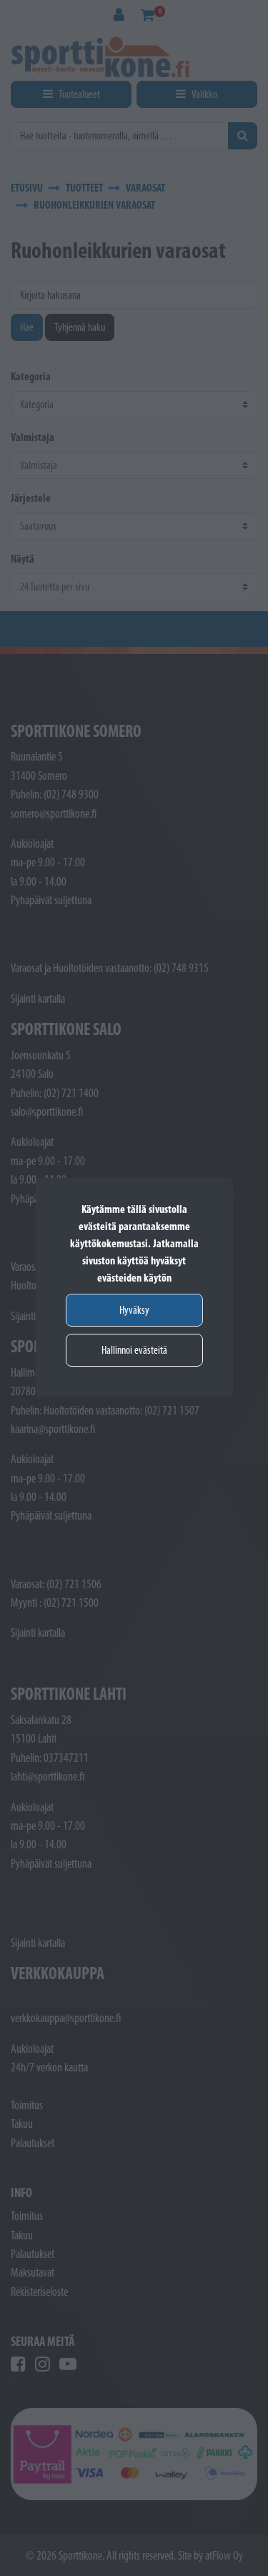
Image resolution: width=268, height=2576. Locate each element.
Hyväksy (134, 1310)
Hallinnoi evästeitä (134, 1350)
